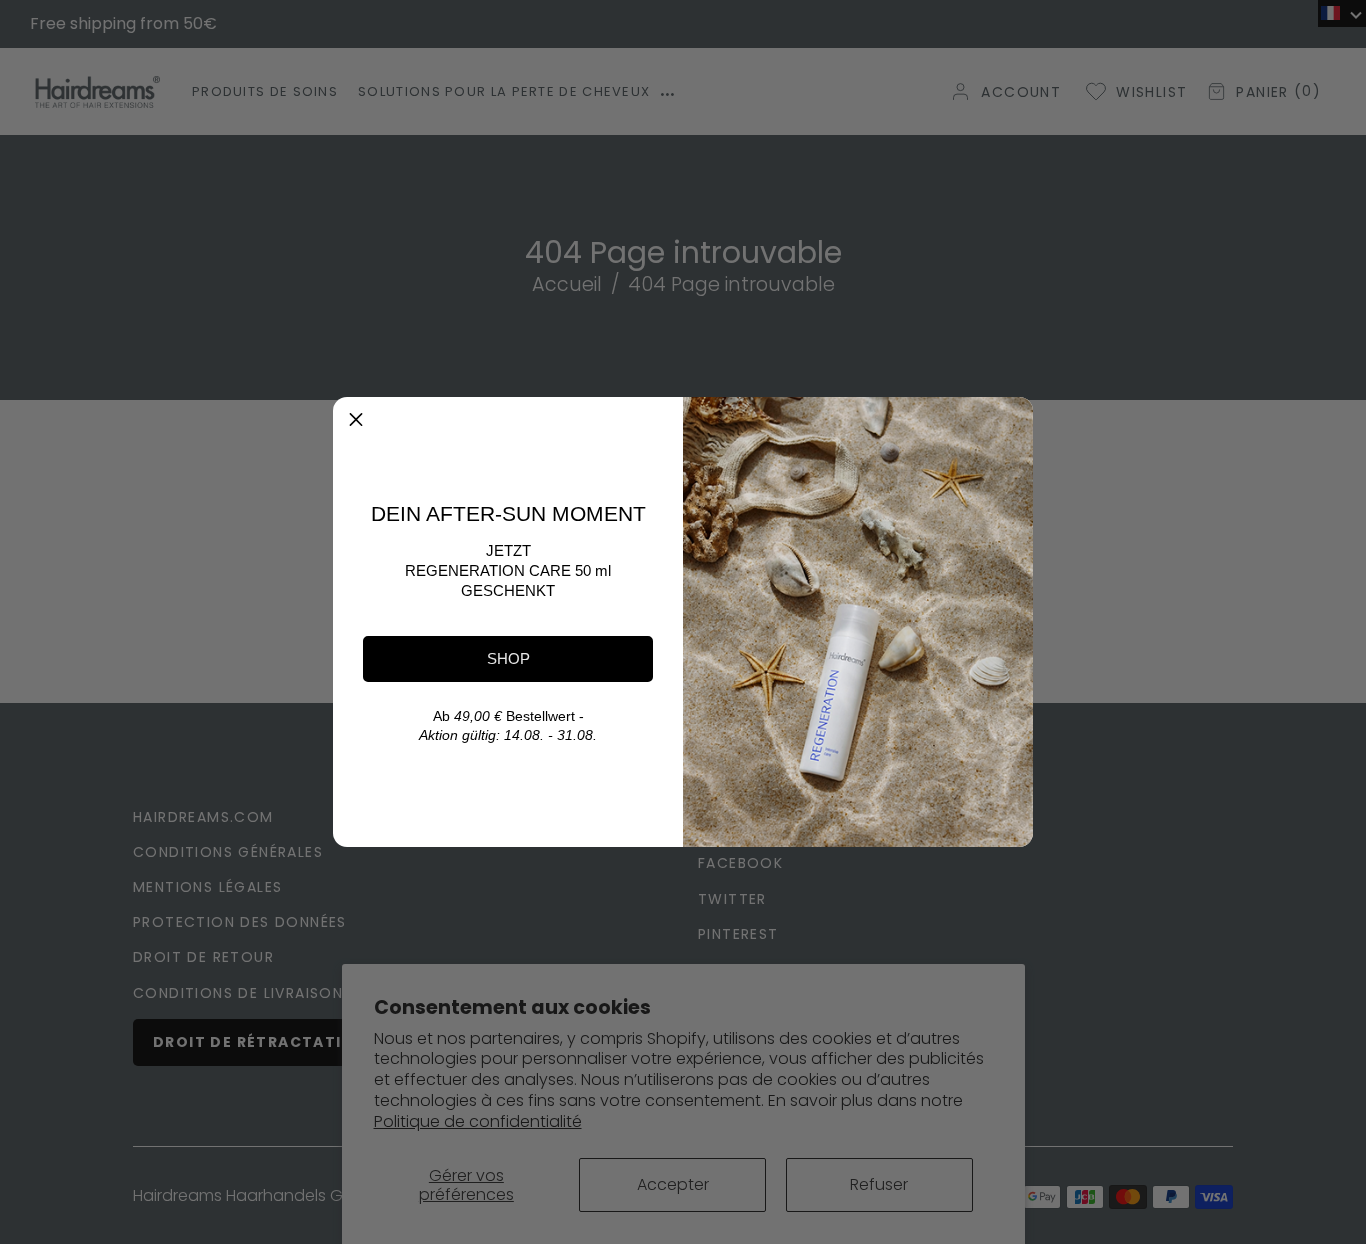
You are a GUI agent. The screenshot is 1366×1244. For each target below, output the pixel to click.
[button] (356, 420)
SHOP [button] (508, 658)
